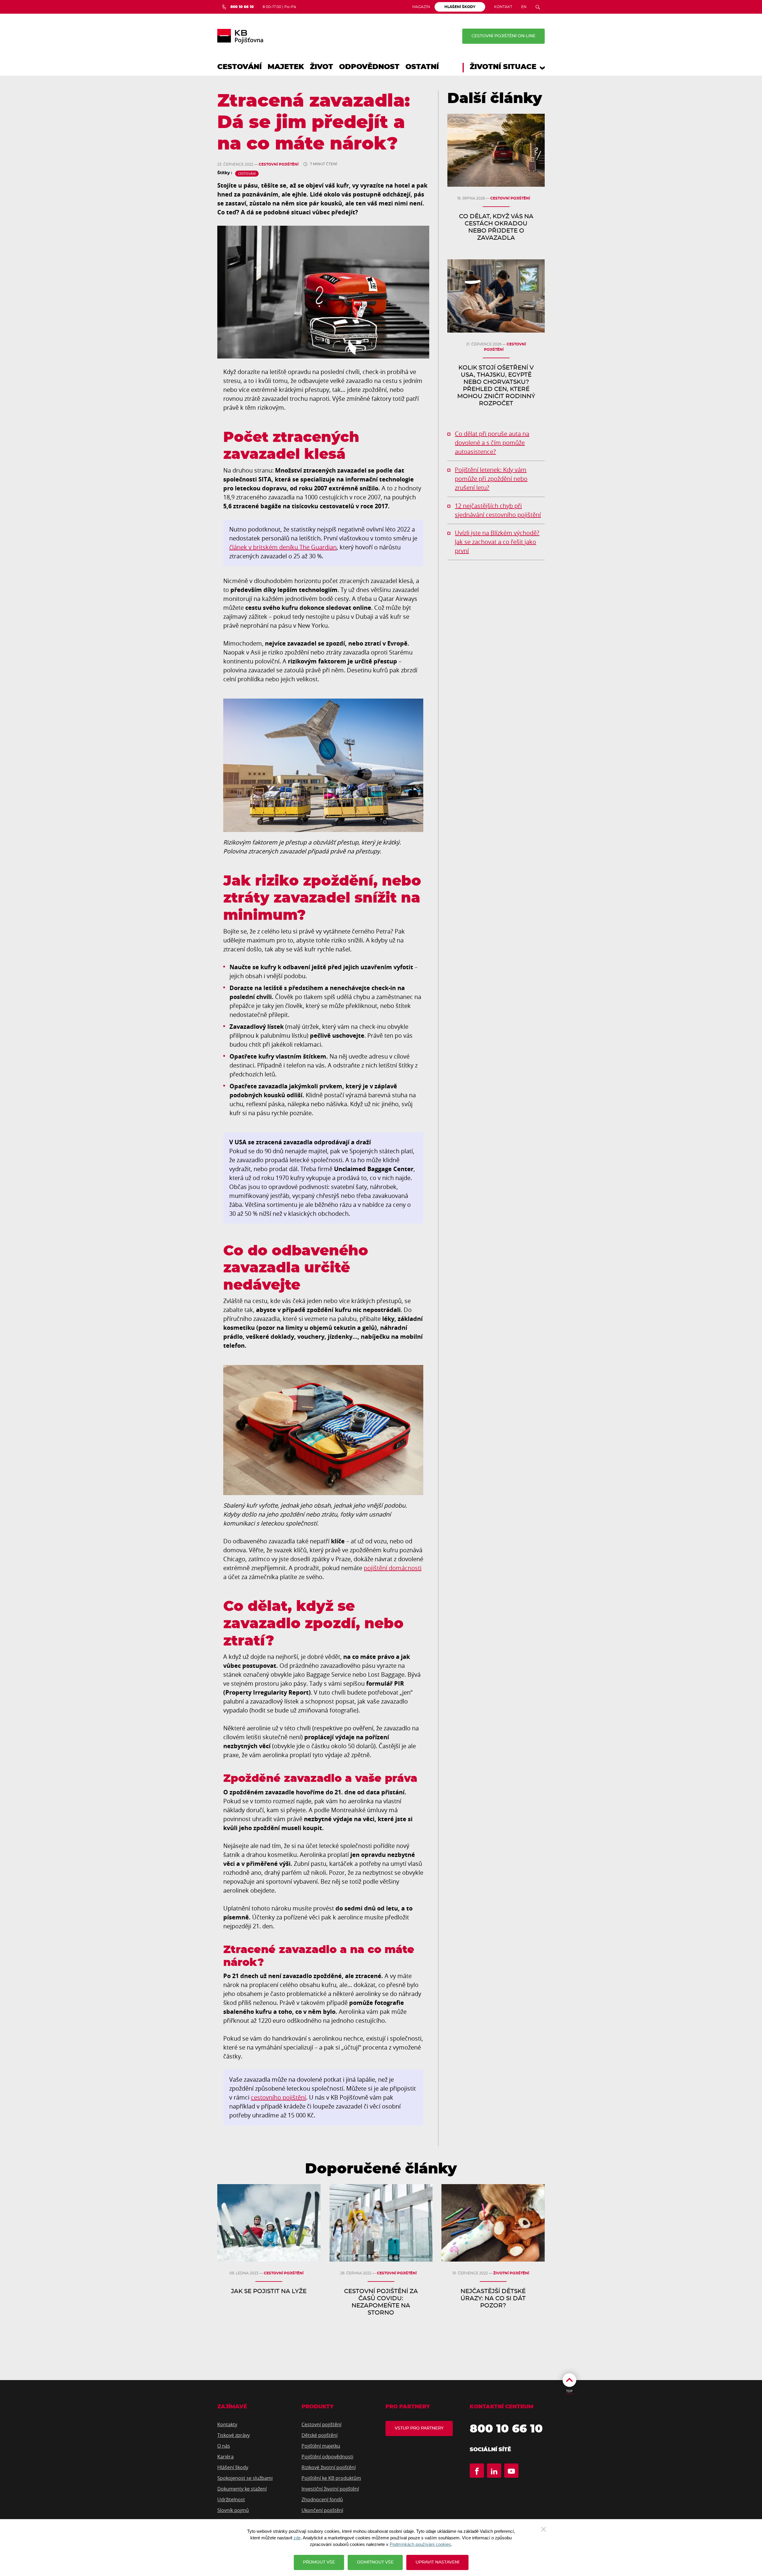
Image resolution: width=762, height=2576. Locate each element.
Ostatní (422, 67)
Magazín (421, 7)
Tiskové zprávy (234, 2435)
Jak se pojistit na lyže (269, 2291)
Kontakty (227, 2424)
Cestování (239, 67)
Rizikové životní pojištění (329, 2467)
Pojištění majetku (321, 2446)
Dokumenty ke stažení (242, 2489)
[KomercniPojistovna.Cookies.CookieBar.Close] (544, 2529)
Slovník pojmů (233, 2510)
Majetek (286, 67)
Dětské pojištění (320, 2435)
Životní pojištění (511, 2273)
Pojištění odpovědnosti (327, 2457)
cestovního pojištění (278, 2097)
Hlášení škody (233, 2467)
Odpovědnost (369, 67)
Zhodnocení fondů (322, 2499)
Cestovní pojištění (279, 164)
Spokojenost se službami (245, 2478)
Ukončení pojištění (322, 2510)
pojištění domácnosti (393, 1568)
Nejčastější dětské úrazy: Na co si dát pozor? (493, 2298)
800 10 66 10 (506, 2429)
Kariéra (225, 2457)
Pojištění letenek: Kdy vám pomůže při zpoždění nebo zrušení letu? (491, 479)
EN (524, 7)
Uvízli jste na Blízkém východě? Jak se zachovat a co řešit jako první (497, 542)
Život (321, 67)
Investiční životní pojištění (330, 2489)
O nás (224, 2446)
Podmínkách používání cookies (420, 2544)
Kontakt (503, 7)
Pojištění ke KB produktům (331, 2478)
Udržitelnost (231, 2499)
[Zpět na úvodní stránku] (240, 36)
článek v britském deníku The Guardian (283, 547)
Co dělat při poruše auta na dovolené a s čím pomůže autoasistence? (492, 443)
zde (297, 2538)
